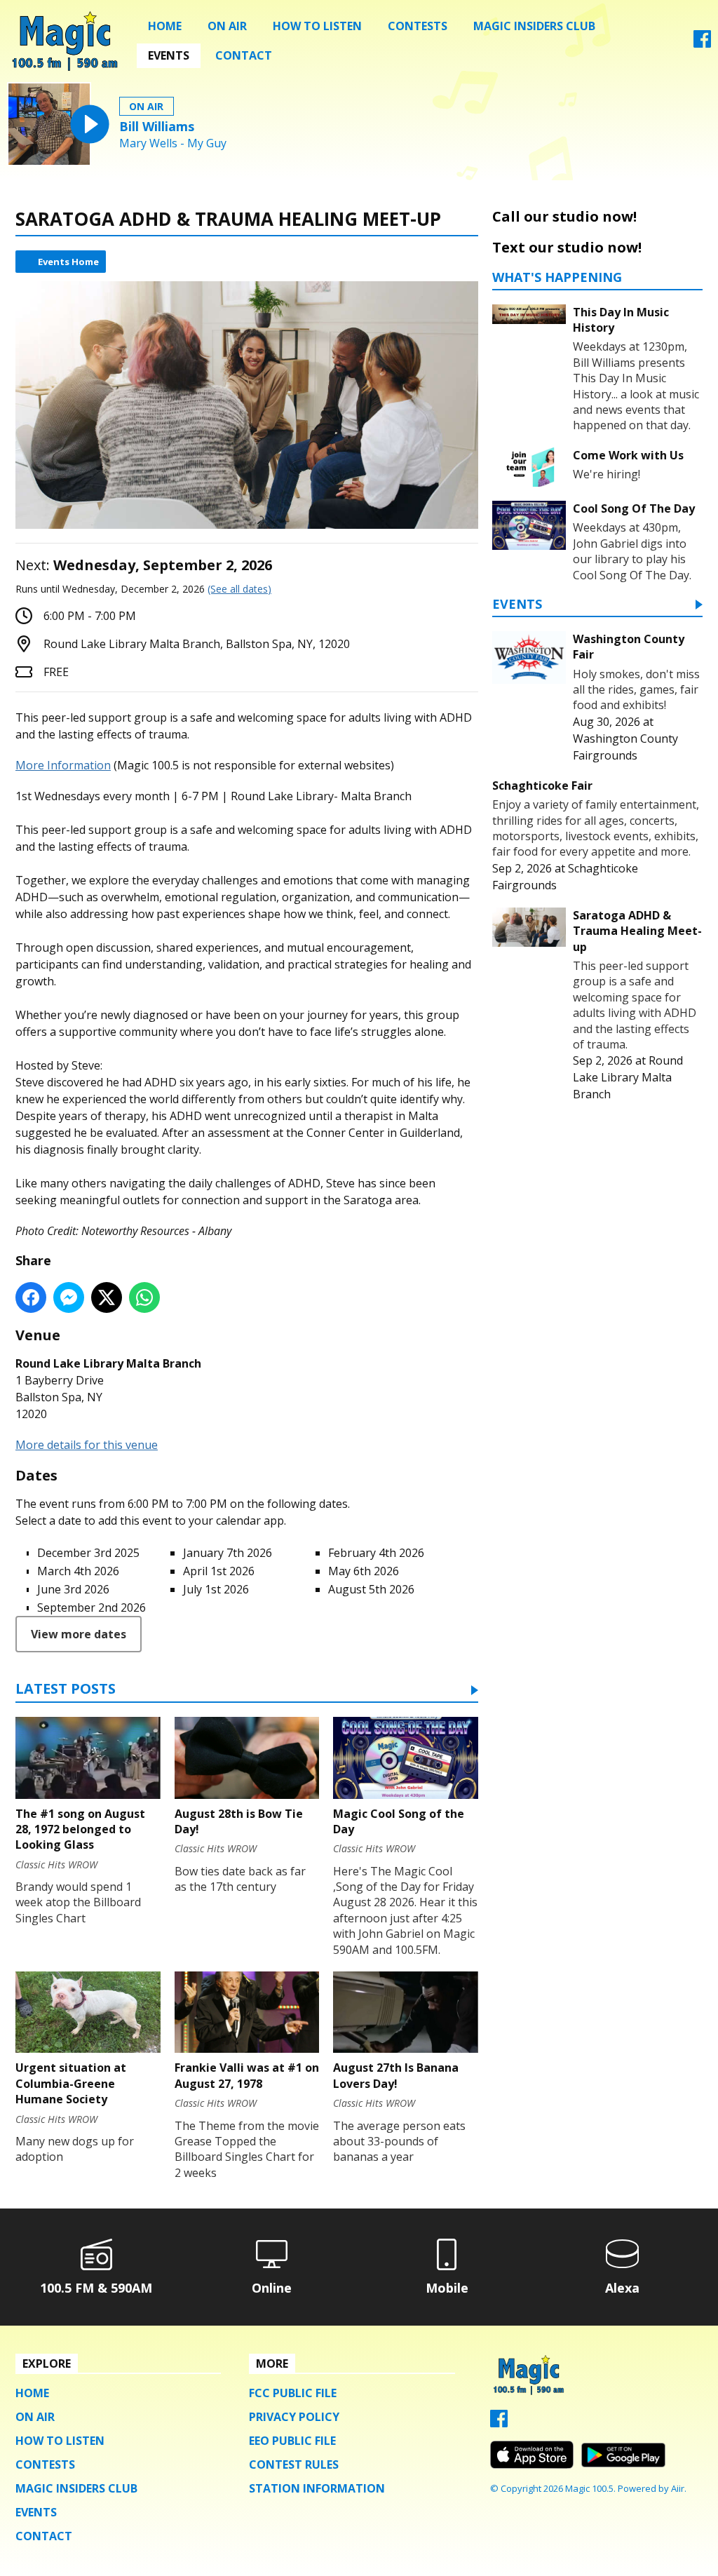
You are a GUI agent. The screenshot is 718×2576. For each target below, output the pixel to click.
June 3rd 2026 (73, 1589)
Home (165, 26)
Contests (418, 26)
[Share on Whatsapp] (144, 1297)
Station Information (317, 2488)
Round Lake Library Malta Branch (628, 1077)
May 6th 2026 (364, 1571)
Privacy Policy (294, 2417)
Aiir (678, 2488)
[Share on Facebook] (31, 1297)
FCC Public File (293, 2393)
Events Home (68, 262)
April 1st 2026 (219, 1571)
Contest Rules (294, 2464)
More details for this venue (87, 1445)
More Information (63, 765)
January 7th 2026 (228, 1553)
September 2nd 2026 (92, 1607)
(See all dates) (239, 589)
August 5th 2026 (371, 1589)
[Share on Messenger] (69, 1297)
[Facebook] (702, 43)
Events (169, 55)
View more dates (79, 1634)
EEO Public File (292, 2441)
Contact (244, 55)
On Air (227, 26)
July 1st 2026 (216, 1589)
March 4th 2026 (78, 1571)
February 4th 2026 (376, 1553)
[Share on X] (107, 1297)
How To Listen (317, 26)
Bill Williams (157, 126)
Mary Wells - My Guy (173, 143)
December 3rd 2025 (88, 1553)
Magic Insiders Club (534, 26)
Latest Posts (66, 1690)
